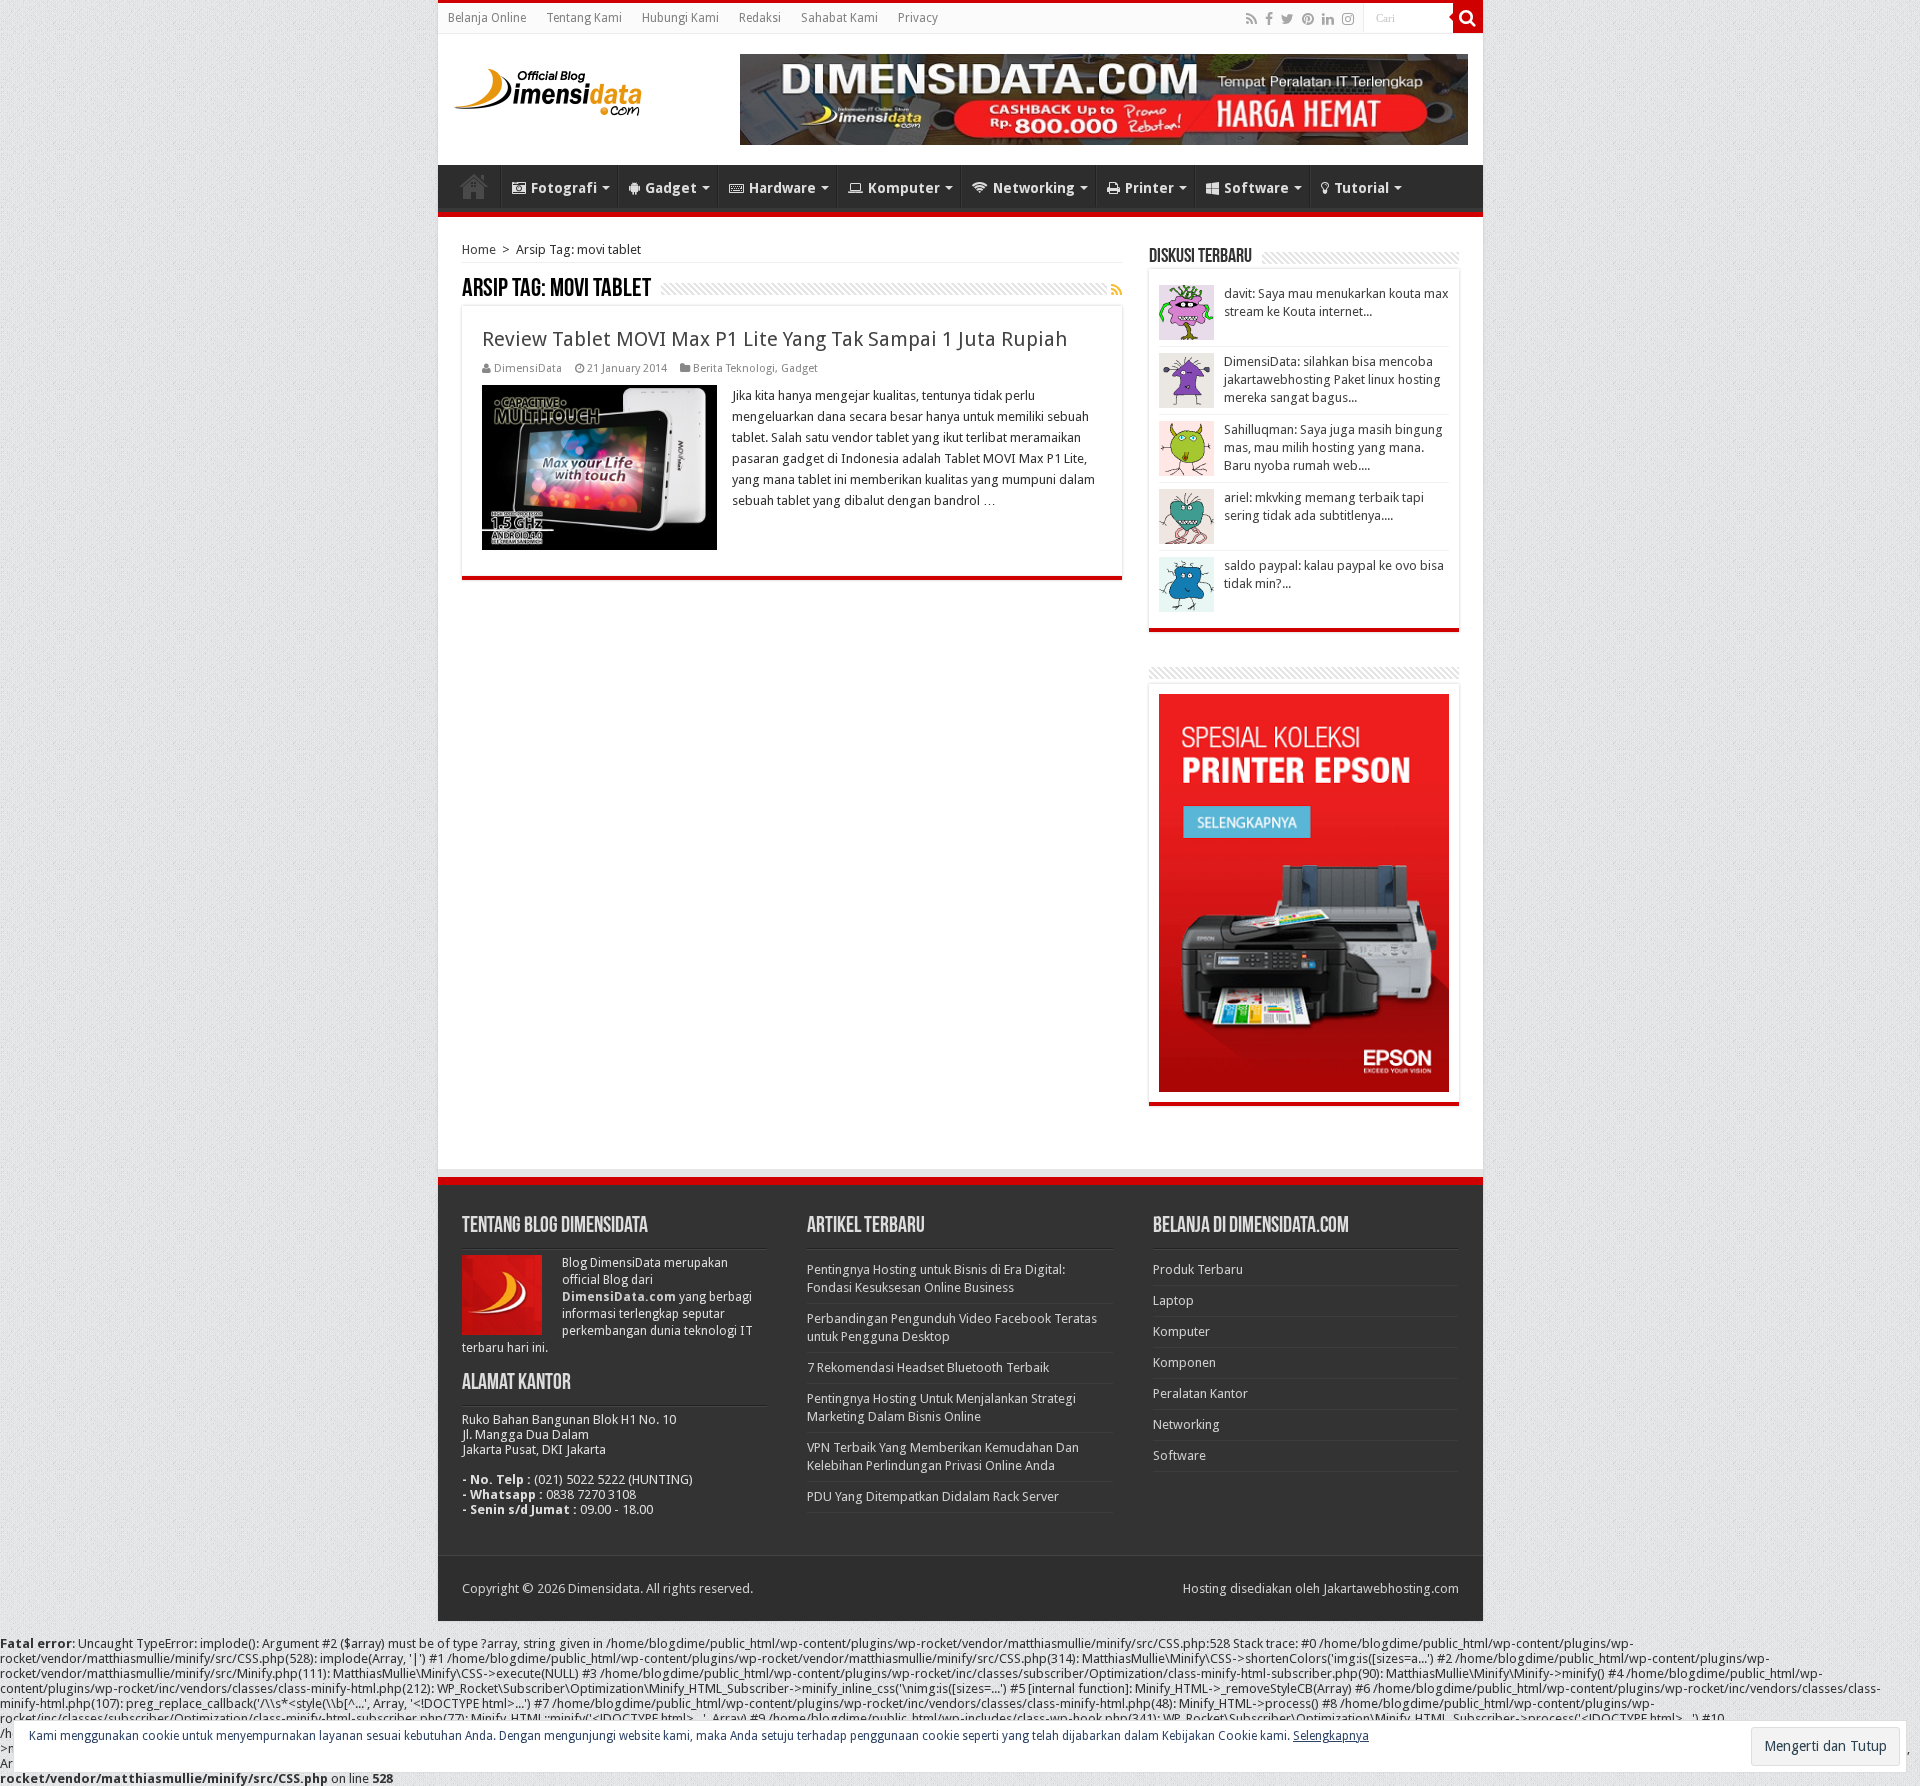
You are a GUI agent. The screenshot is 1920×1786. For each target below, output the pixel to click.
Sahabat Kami (839, 18)
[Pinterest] (1308, 19)
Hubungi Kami (680, 18)
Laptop (1173, 1300)
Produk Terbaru (1198, 1269)
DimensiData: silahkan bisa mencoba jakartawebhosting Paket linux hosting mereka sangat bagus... (1332, 379)
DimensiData (528, 368)
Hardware (782, 188)
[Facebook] (1269, 19)
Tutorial (1361, 188)
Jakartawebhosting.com (1391, 1588)
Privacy (918, 18)
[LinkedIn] (1328, 19)
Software (1256, 188)
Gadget (671, 188)
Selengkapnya (1331, 1736)
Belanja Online (487, 18)
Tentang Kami (584, 18)
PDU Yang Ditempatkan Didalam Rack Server (933, 1496)
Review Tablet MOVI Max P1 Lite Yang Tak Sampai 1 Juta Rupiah (774, 339)
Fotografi (564, 188)
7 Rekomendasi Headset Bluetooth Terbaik (928, 1367)
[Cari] (1468, 18)
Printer (1149, 188)
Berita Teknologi (734, 368)
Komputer (904, 188)
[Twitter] (1287, 19)
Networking (1034, 188)
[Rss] (1251, 19)
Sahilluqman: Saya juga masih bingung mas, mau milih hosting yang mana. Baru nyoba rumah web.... (1333, 447)
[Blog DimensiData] (548, 88)
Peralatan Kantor (1200, 1393)
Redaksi (760, 18)
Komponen (1184, 1362)
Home (474, 186)
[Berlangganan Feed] (1116, 290)
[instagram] (1348, 19)
